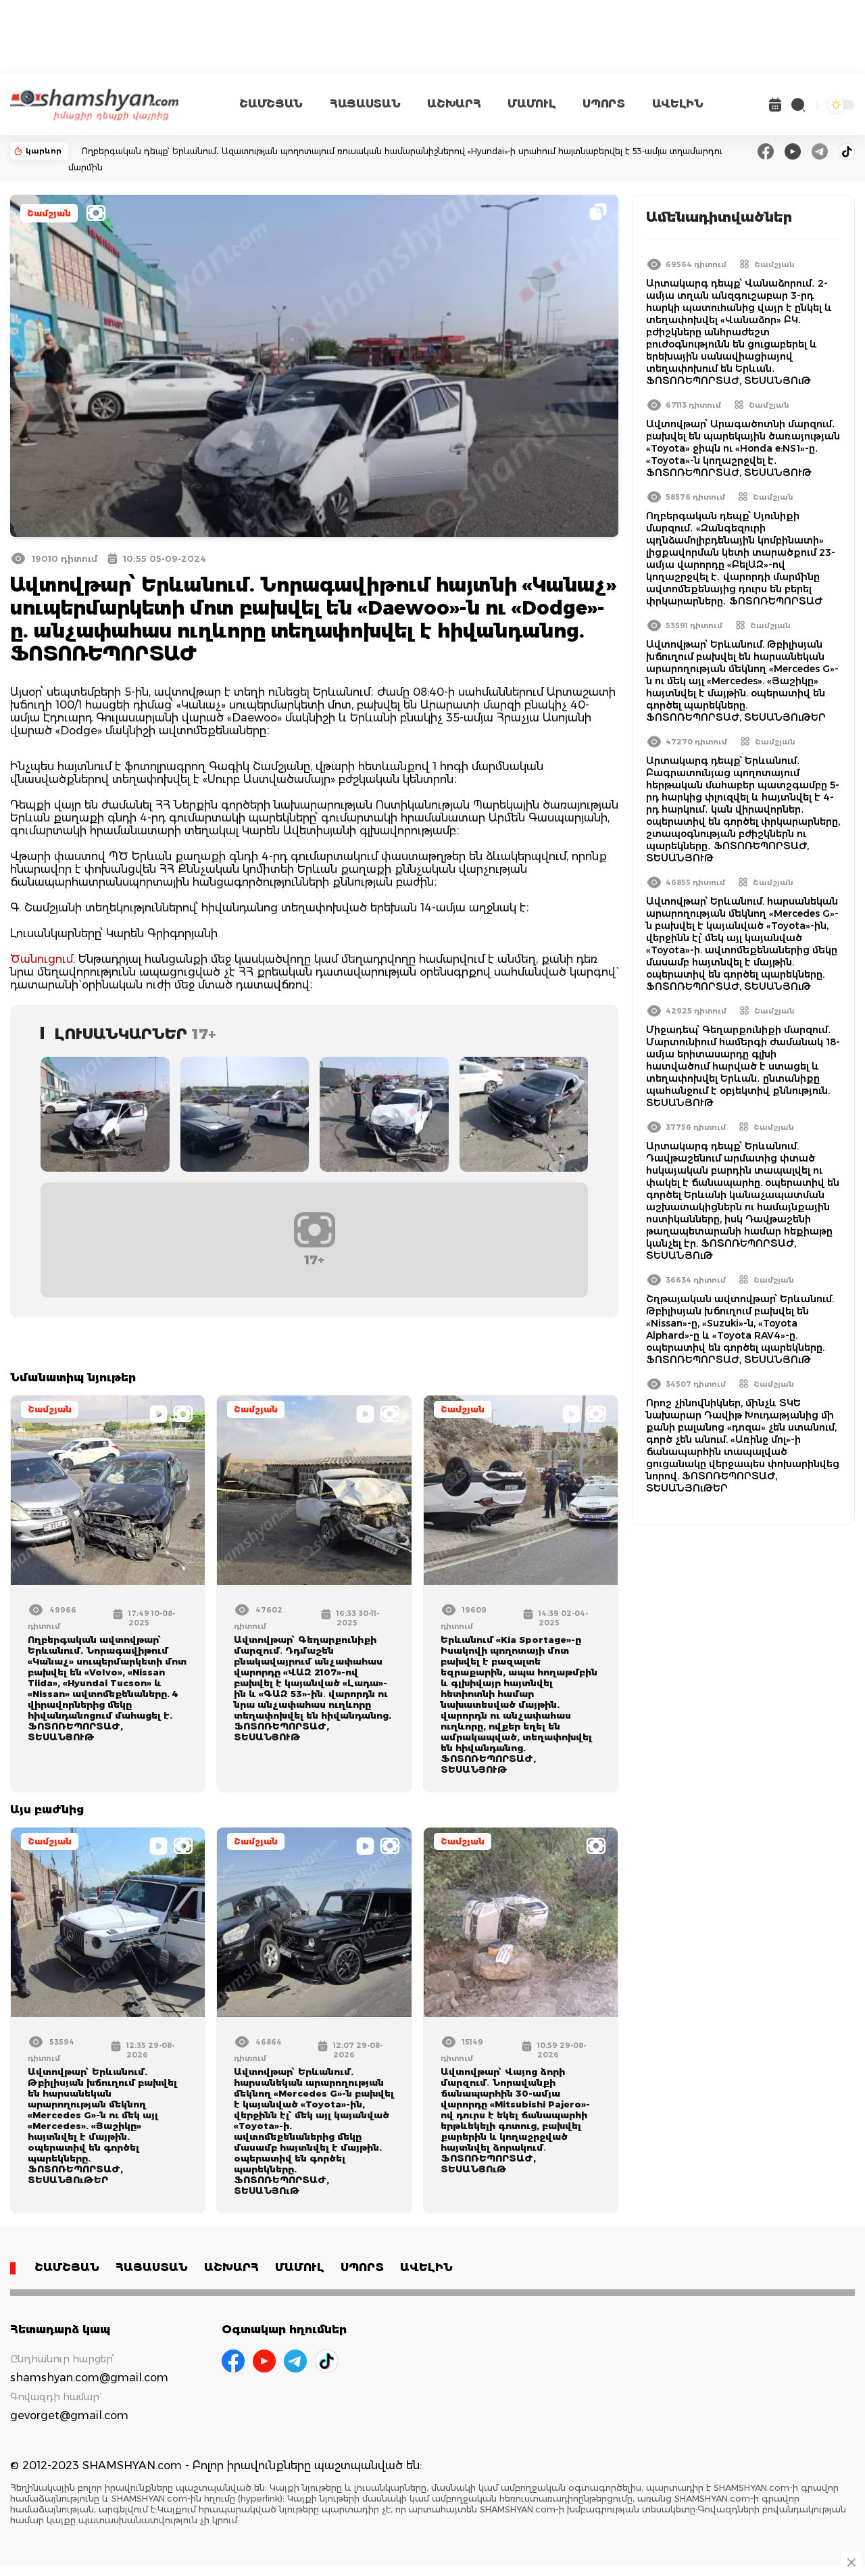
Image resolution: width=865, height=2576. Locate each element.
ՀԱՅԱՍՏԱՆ (365, 104)
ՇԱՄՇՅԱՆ (271, 104)
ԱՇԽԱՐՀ (454, 104)
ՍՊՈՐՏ (603, 104)
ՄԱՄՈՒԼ (532, 104)
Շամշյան (49, 213)
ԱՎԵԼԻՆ (678, 104)
